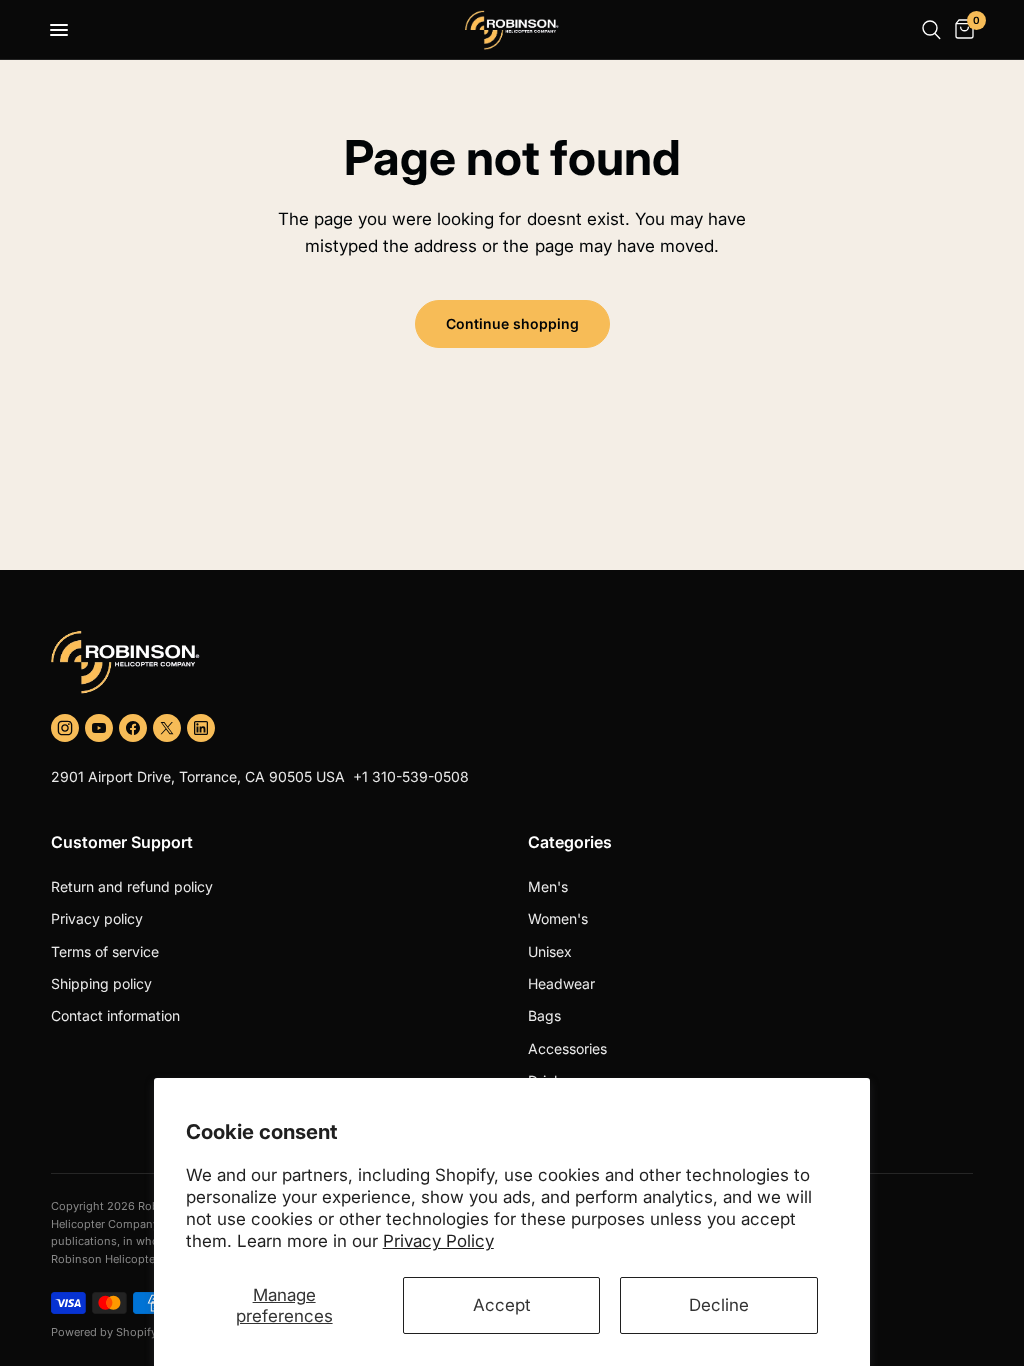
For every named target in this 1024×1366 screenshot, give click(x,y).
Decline (719, 1305)
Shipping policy (101, 983)
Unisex (550, 951)
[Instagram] (65, 728)
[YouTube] (99, 728)
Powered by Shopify (104, 1332)
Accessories (567, 1048)
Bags (544, 1015)
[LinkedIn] (201, 728)
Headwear (561, 983)
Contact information (115, 1015)
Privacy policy (97, 918)
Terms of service (105, 951)
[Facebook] (133, 728)
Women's (558, 918)
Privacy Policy (438, 1241)
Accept (502, 1305)
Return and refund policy (132, 886)
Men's (548, 886)
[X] (167, 728)
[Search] (931, 30)
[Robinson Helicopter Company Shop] (512, 662)
